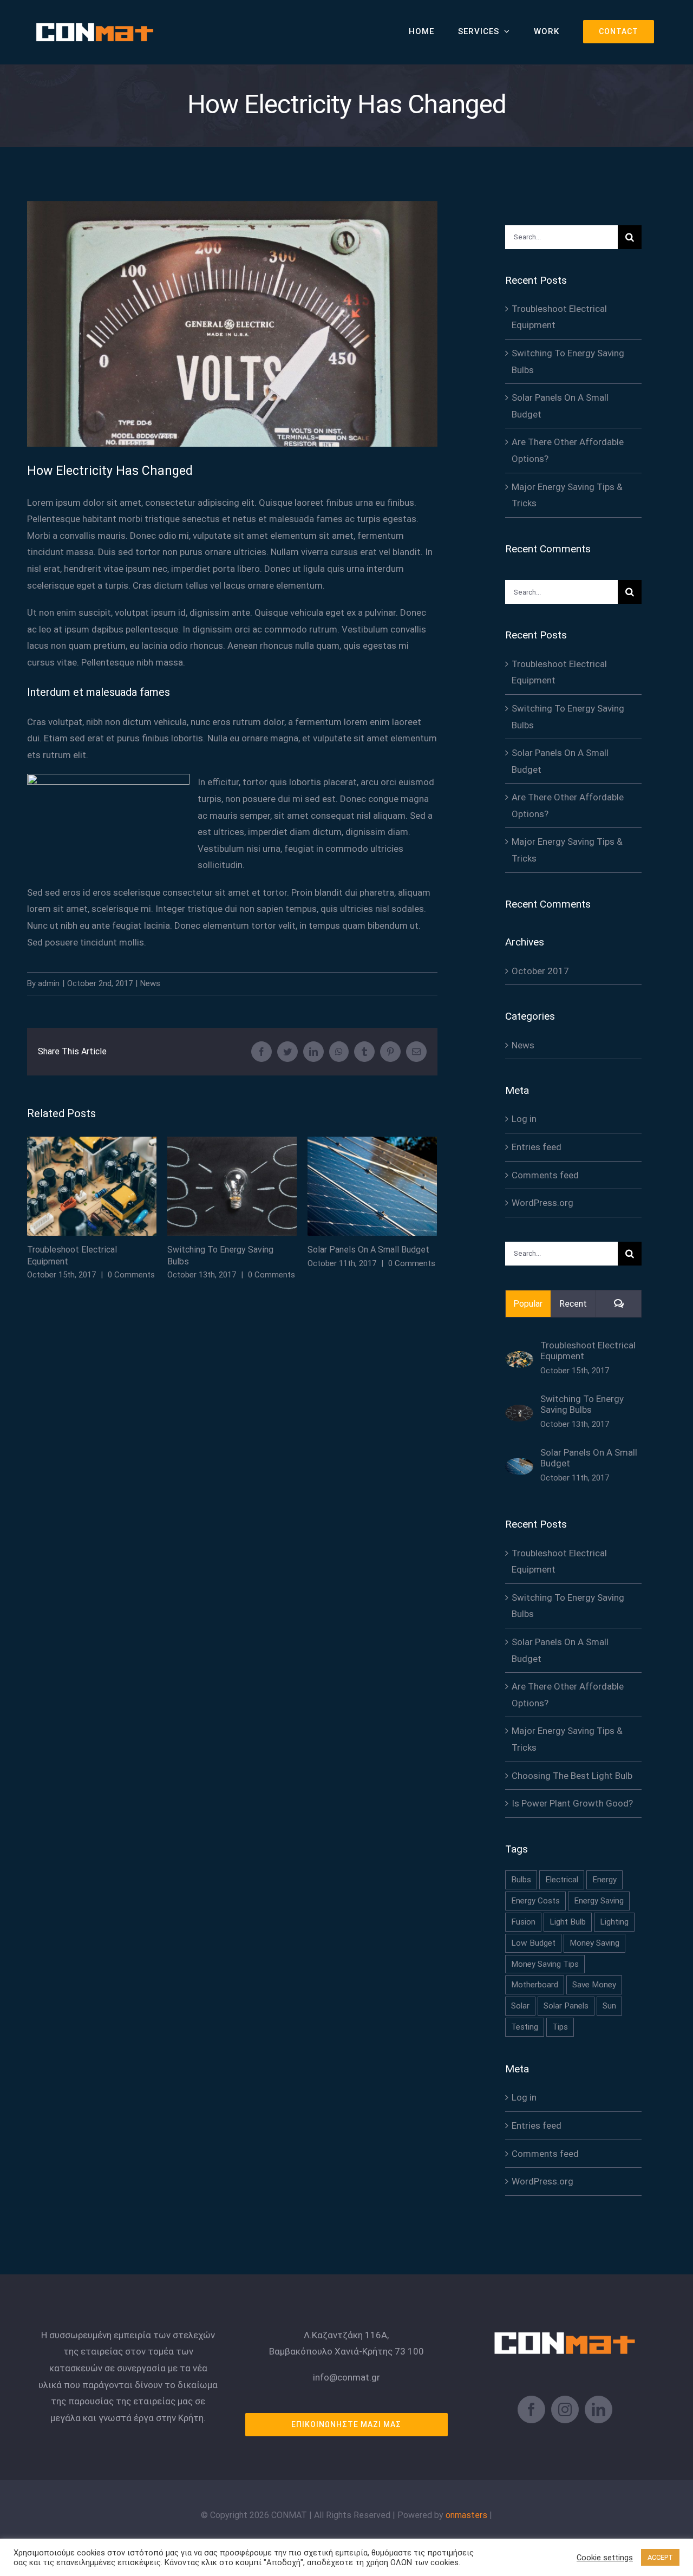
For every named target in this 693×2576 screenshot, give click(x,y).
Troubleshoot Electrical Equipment (92, 1186)
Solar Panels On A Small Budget (372, 1186)
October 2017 (540, 971)
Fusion (523, 1922)
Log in (524, 1119)
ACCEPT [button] (660, 2557)
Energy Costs (535, 1901)
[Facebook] (531, 2409)
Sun (609, 2006)
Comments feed (545, 1175)
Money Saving (594, 1943)
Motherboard (535, 1985)
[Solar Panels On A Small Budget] (519, 1466)
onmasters (466, 2515)
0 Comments (131, 1275)
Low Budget (533, 1943)
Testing (525, 2027)
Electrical (562, 1880)
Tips (560, 2027)
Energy (604, 1880)
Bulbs (521, 1880)
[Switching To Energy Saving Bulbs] (519, 1413)
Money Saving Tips (545, 1964)
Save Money (594, 1985)
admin (49, 983)
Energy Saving (599, 1901)
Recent (573, 1304)
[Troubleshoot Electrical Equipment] (519, 1359)
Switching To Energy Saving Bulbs (232, 1186)
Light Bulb (568, 1922)
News (150, 983)
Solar (520, 2006)
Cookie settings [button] (605, 2558)
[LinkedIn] (599, 2409)
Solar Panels (566, 2006)
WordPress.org (542, 1203)
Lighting (614, 1922)
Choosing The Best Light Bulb (572, 1776)
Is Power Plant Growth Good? (572, 1803)
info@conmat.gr (346, 2377)
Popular (528, 1304)
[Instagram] (565, 2409)
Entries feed (537, 1147)
